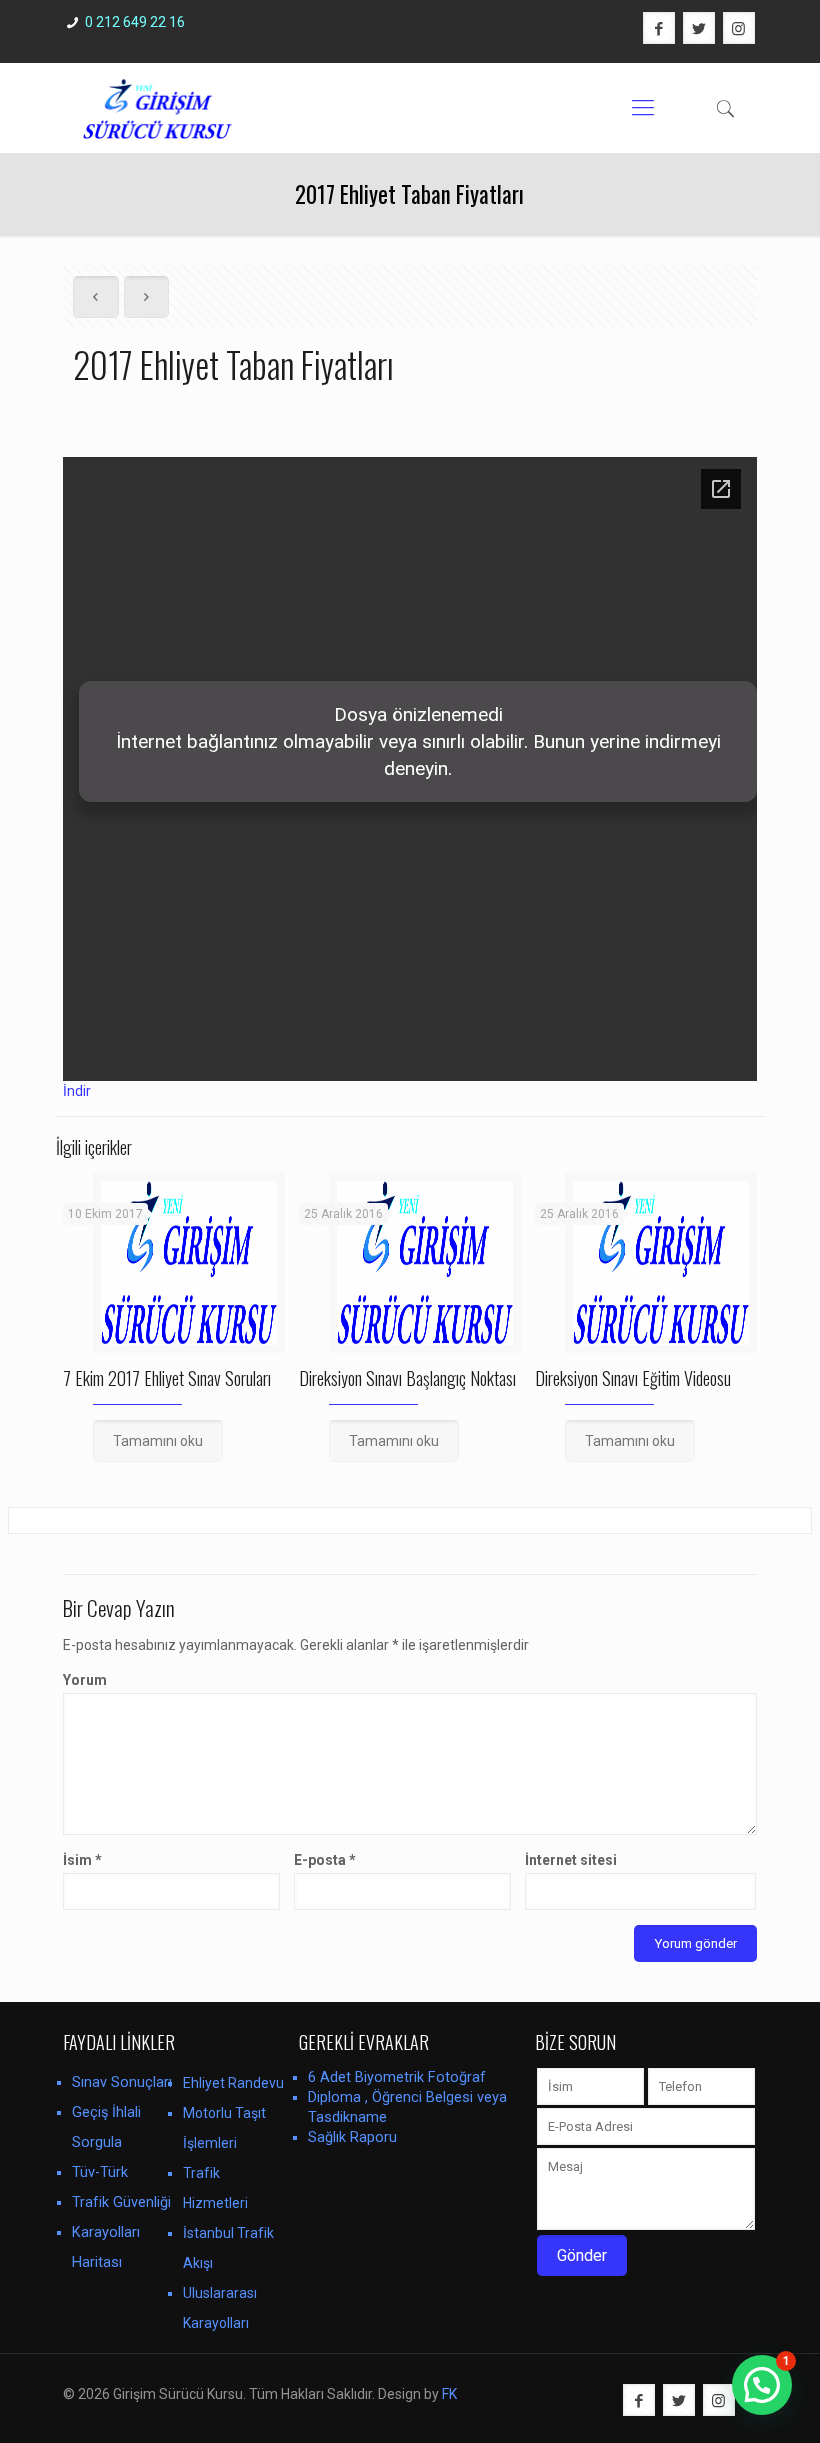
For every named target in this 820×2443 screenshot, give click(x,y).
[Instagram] (739, 28)
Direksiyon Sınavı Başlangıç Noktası (407, 1378)
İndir (77, 1091)
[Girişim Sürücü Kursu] (157, 108)
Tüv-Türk (100, 2172)
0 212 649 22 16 (135, 22)
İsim (82, 1860)
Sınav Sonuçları (122, 2082)
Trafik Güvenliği (121, 2202)
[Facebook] (659, 28)
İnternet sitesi (571, 1860)
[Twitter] (699, 28)
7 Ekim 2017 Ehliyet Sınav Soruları (167, 1378)
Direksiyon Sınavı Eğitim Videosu (633, 1378)
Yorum (85, 1680)
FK (449, 2394)
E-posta (325, 1860)
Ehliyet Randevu (233, 2083)
